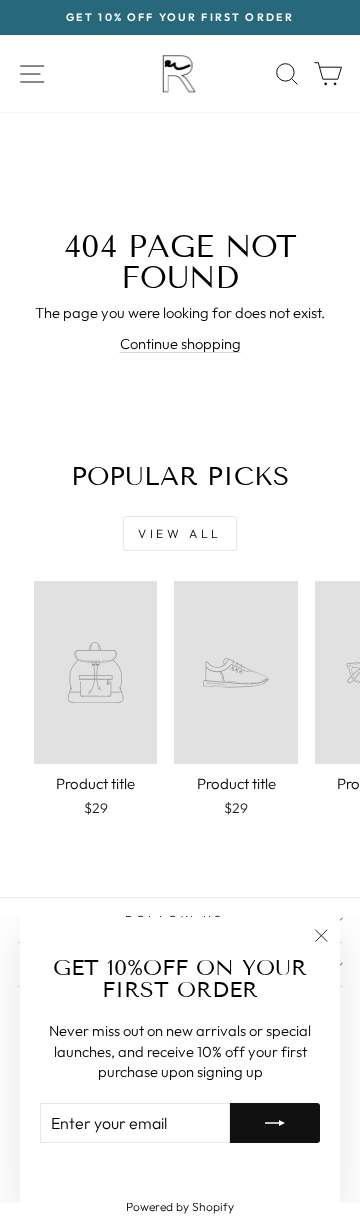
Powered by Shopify (180, 1206)
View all (180, 533)
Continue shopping (180, 343)
